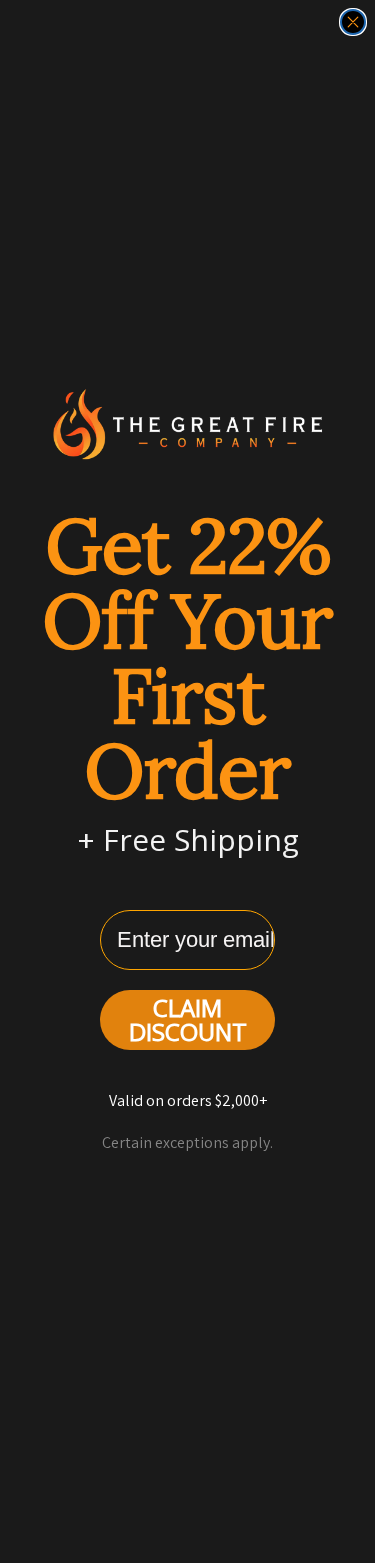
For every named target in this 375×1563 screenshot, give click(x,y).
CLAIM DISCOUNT (188, 1019)
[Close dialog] (353, 22)
